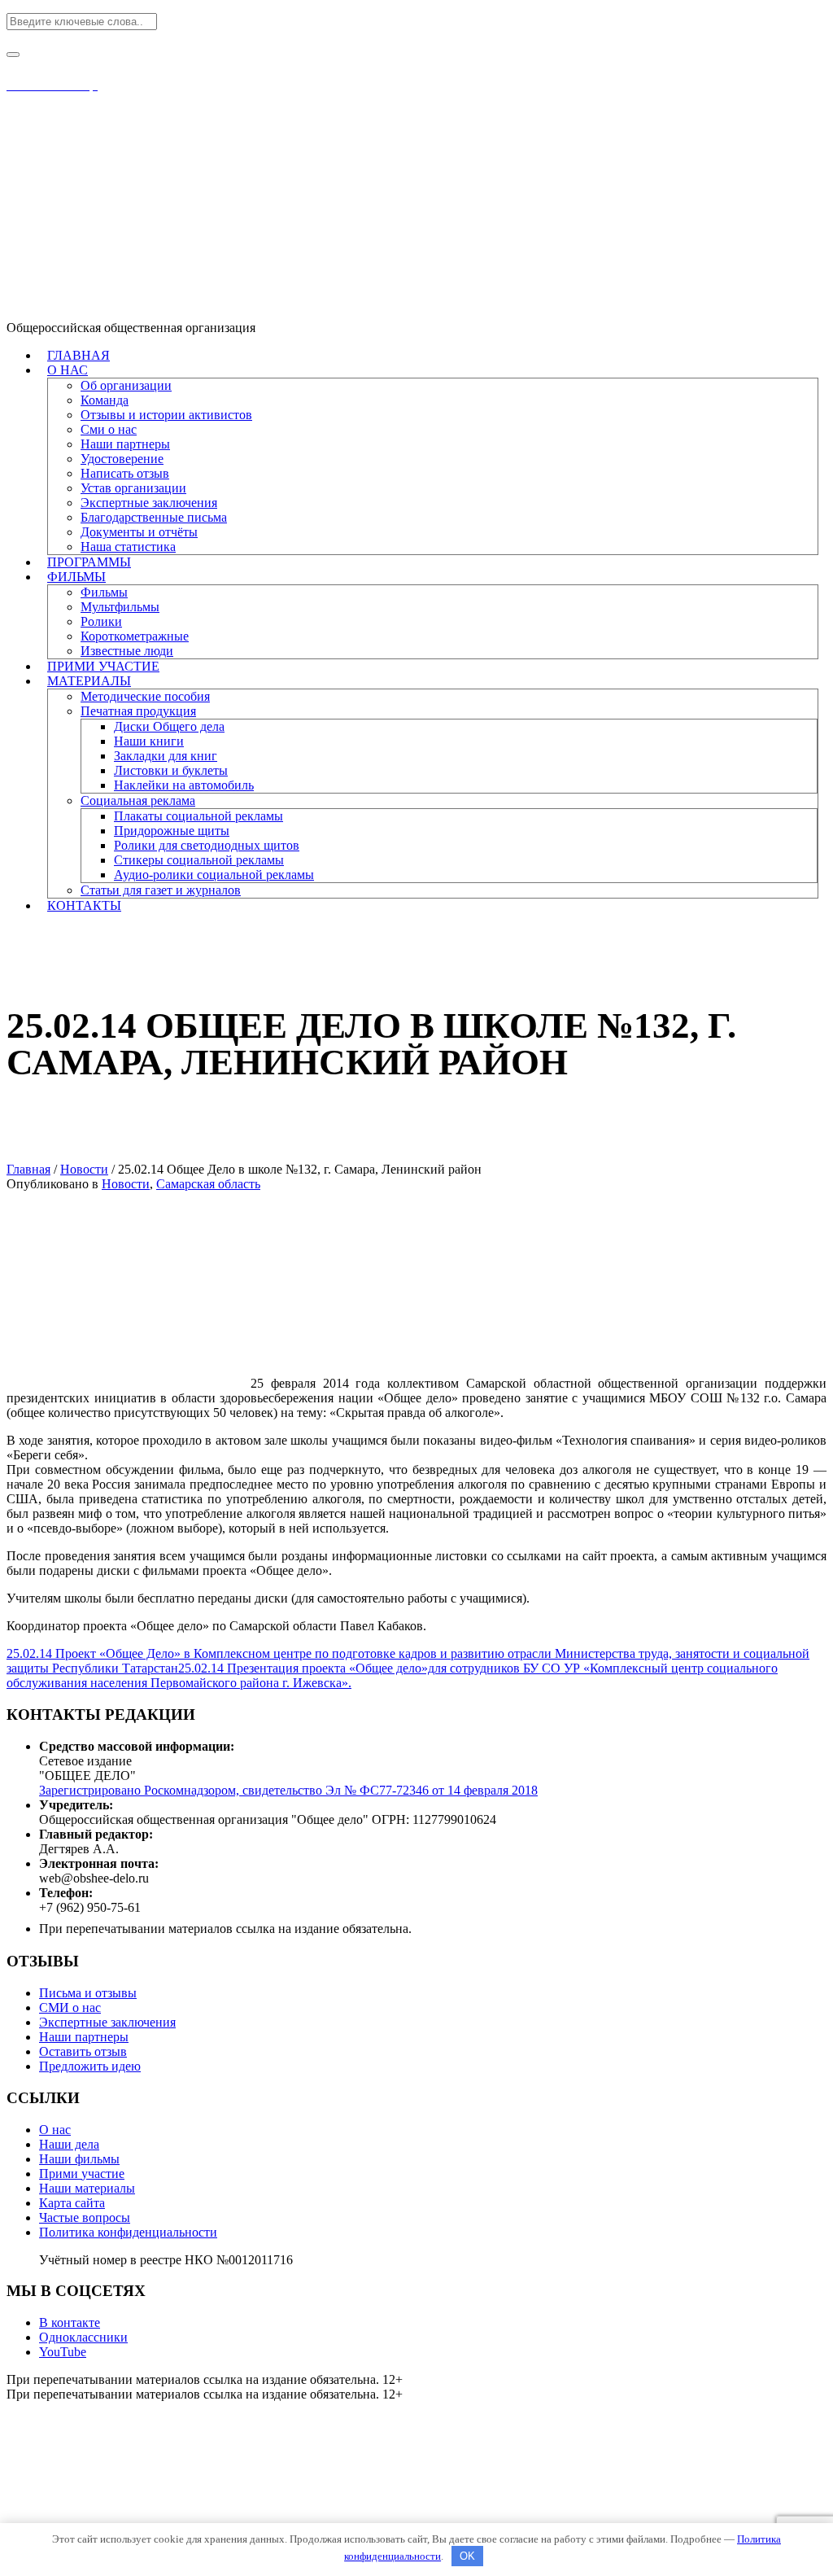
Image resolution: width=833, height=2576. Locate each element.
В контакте (70, 2322)
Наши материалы (87, 2188)
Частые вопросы (85, 2217)
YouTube (63, 2352)
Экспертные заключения (107, 2022)
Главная (28, 1169)
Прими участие (82, 2174)
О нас (55, 2130)
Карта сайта (72, 2203)
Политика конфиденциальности (128, 2232)
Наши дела (69, 2144)
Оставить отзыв (83, 2051)
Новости (84, 1169)
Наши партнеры (84, 2037)
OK (467, 2556)
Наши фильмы (79, 2159)
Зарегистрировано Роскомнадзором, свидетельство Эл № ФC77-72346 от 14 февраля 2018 (288, 1790)
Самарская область (208, 1184)
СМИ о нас (70, 2007)
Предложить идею (90, 2066)
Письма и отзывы (88, 1993)
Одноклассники (83, 2337)
